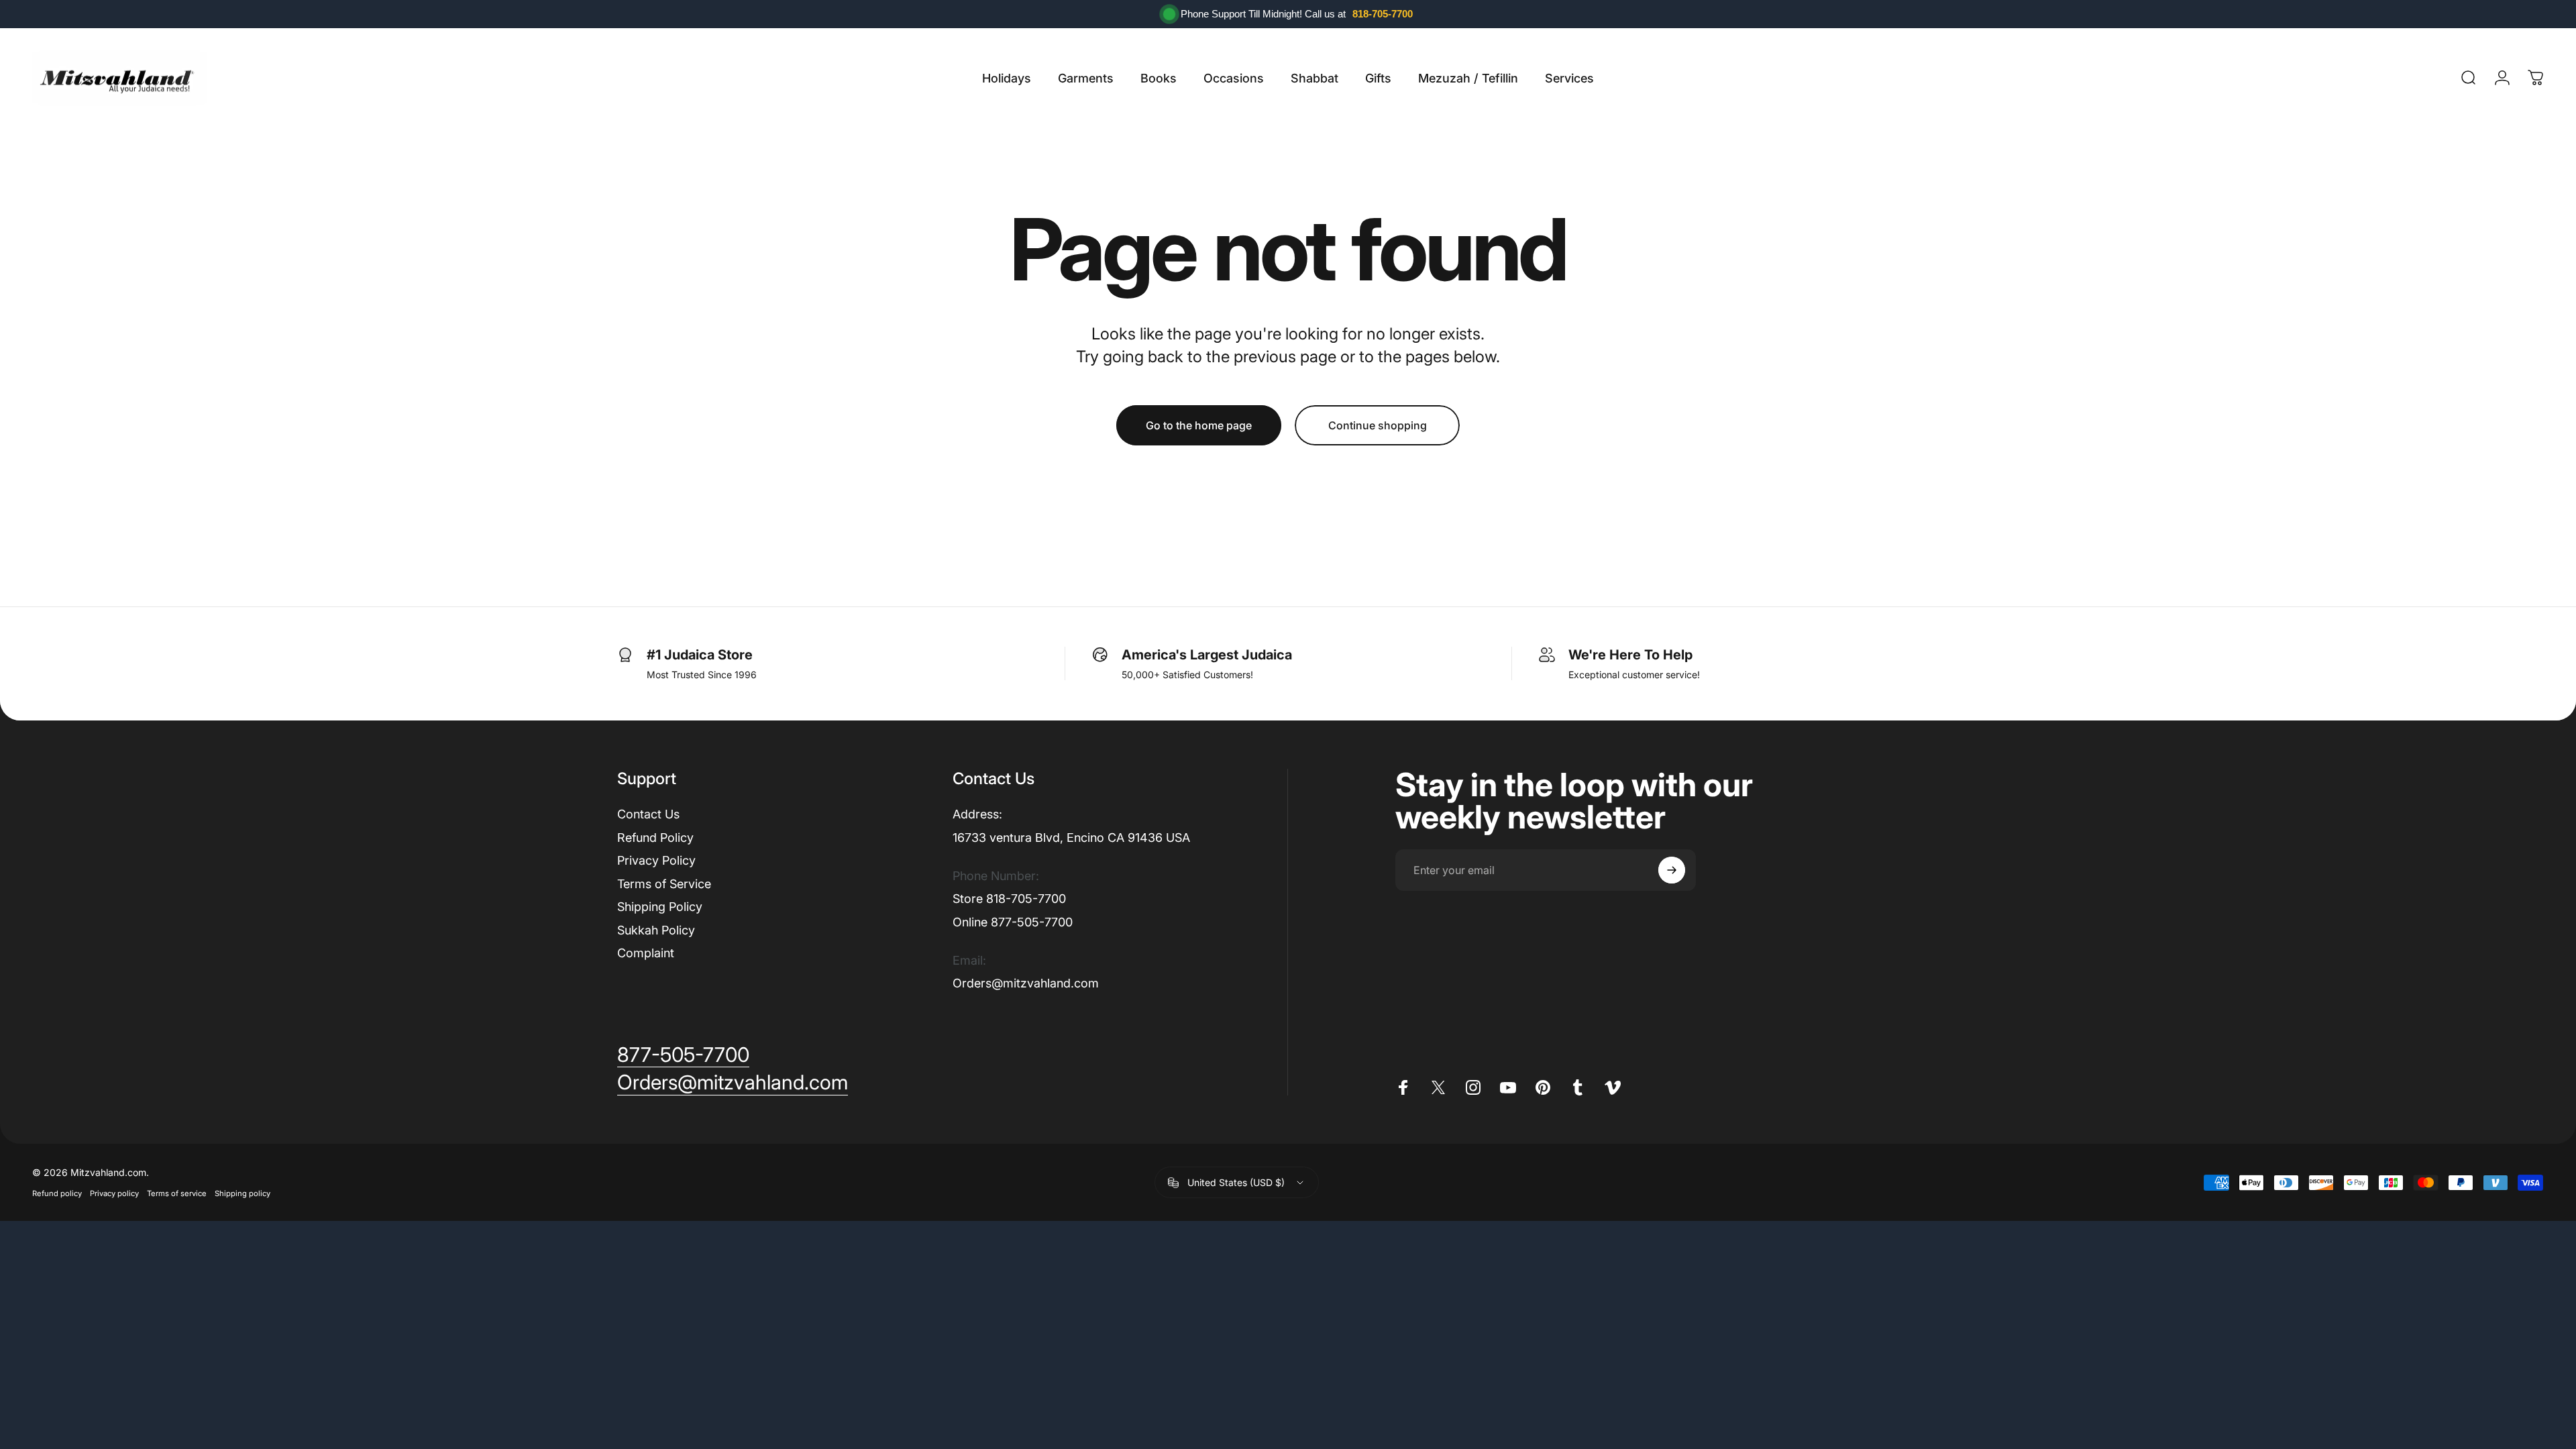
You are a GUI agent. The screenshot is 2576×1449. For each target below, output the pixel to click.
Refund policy (57, 1193)
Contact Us (648, 814)
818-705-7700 (1383, 14)
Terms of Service (664, 884)
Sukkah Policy (656, 930)
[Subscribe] (1672, 870)
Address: (977, 814)
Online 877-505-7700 (1013, 922)
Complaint (646, 953)
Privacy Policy (656, 860)
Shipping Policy (660, 907)
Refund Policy (655, 838)
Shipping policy (243, 1193)
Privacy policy (114, 1193)
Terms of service (177, 1193)
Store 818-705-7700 (1009, 899)
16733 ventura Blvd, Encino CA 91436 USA (1071, 838)
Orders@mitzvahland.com (1026, 983)
